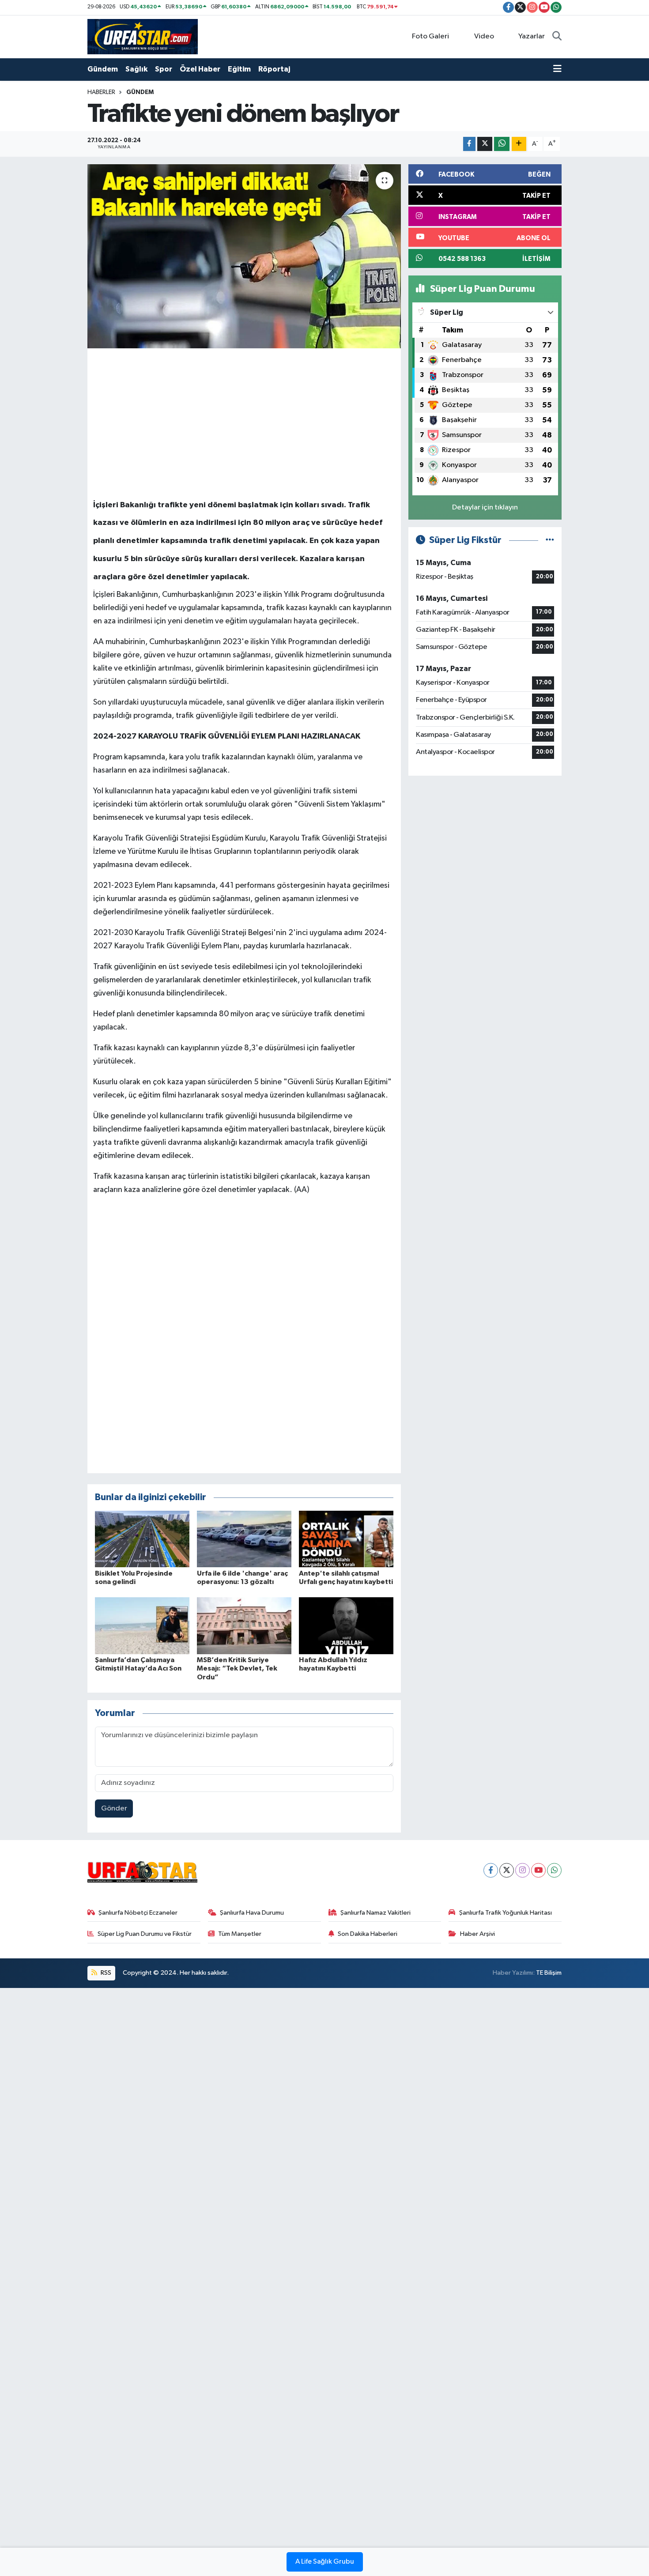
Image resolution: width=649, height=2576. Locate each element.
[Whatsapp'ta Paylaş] (502, 144)
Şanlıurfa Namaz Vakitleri (375, 1913)
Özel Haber (200, 69)
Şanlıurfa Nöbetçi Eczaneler (138, 1913)
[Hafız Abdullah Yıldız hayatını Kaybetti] (346, 1626)
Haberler (101, 92)
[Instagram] (523, 1870)
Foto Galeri (430, 36)
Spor (164, 69)
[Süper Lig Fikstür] (550, 540)
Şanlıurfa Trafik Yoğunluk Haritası (506, 1913)
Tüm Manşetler (240, 1934)
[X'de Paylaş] (485, 144)
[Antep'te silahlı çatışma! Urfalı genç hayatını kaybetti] (346, 1539)
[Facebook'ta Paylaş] (469, 144)
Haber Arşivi (477, 1934)
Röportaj (274, 69)
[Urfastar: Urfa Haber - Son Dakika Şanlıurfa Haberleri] (143, 36)
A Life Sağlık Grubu (325, 2562)
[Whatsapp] (554, 1870)
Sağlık (136, 69)
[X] (507, 1870)
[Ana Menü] (557, 69)
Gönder (114, 1808)
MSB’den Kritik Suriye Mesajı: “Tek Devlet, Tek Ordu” (237, 1668)
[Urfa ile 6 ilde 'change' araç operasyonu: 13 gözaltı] (244, 1539)
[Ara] (557, 37)
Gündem (103, 69)
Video (484, 36)
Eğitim (239, 69)
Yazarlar (532, 36)
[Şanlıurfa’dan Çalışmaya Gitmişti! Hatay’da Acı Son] (142, 1626)
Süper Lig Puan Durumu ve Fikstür (145, 1934)
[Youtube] (538, 1870)
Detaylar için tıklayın (485, 507)
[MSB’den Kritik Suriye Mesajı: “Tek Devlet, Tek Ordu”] (244, 1626)
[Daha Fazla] (519, 144)
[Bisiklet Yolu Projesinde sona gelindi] (142, 1539)
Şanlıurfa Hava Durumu (252, 1913)
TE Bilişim (549, 1973)
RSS (105, 1973)
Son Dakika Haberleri (368, 1934)
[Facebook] (491, 1870)
